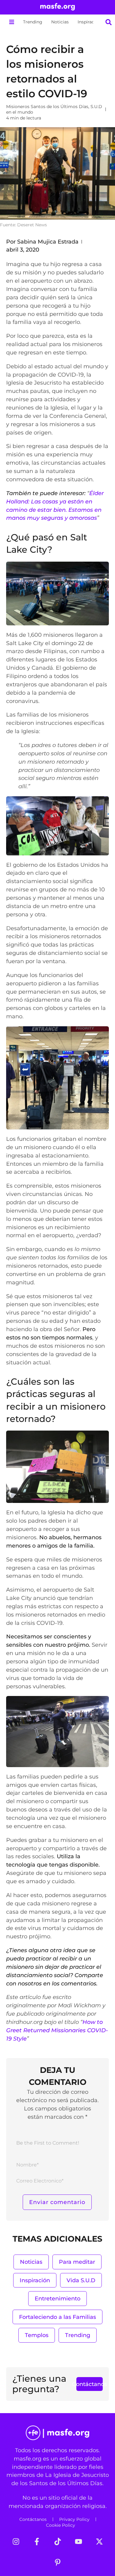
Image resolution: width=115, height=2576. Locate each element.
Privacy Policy (74, 2519)
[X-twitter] (99, 2542)
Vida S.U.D (81, 2280)
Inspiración (89, 22)
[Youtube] (79, 2542)
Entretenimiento (57, 2298)
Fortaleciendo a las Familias (57, 2317)
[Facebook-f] (37, 2542)
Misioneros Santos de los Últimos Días (47, 107)
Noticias (60, 22)
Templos (37, 2335)
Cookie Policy (61, 2525)
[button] (11, 22)
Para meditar (77, 2262)
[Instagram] (16, 2542)
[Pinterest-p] (58, 2562)
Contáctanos (33, 2519)
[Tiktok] (58, 2542)
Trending (33, 22)
